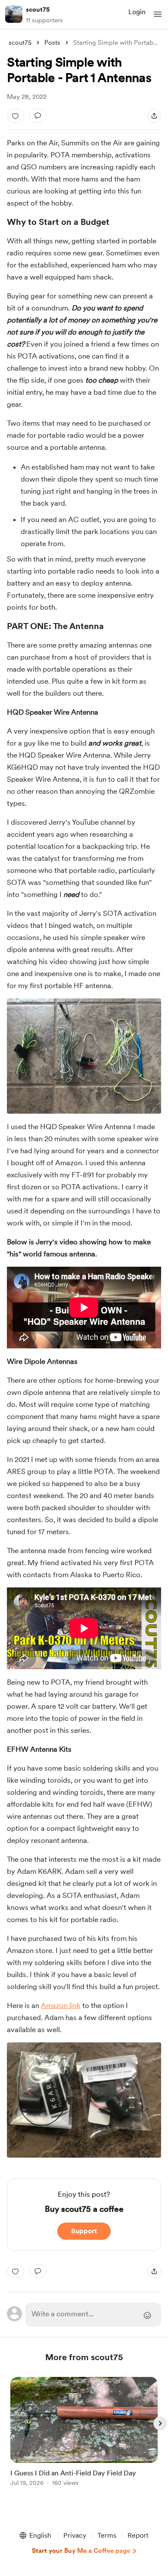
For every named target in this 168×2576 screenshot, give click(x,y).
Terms (107, 2535)
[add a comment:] (38, 116)
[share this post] (154, 116)
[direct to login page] (93, 2315)
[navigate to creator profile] (14, 14)
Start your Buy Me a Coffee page (81, 2551)
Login (137, 12)
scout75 (38, 9)
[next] (160, 2423)
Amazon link (61, 2005)
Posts (52, 43)
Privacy (75, 2535)
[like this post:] (16, 116)
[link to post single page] (84, 2433)
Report (138, 2535)
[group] (84, 2436)
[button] (158, 14)
